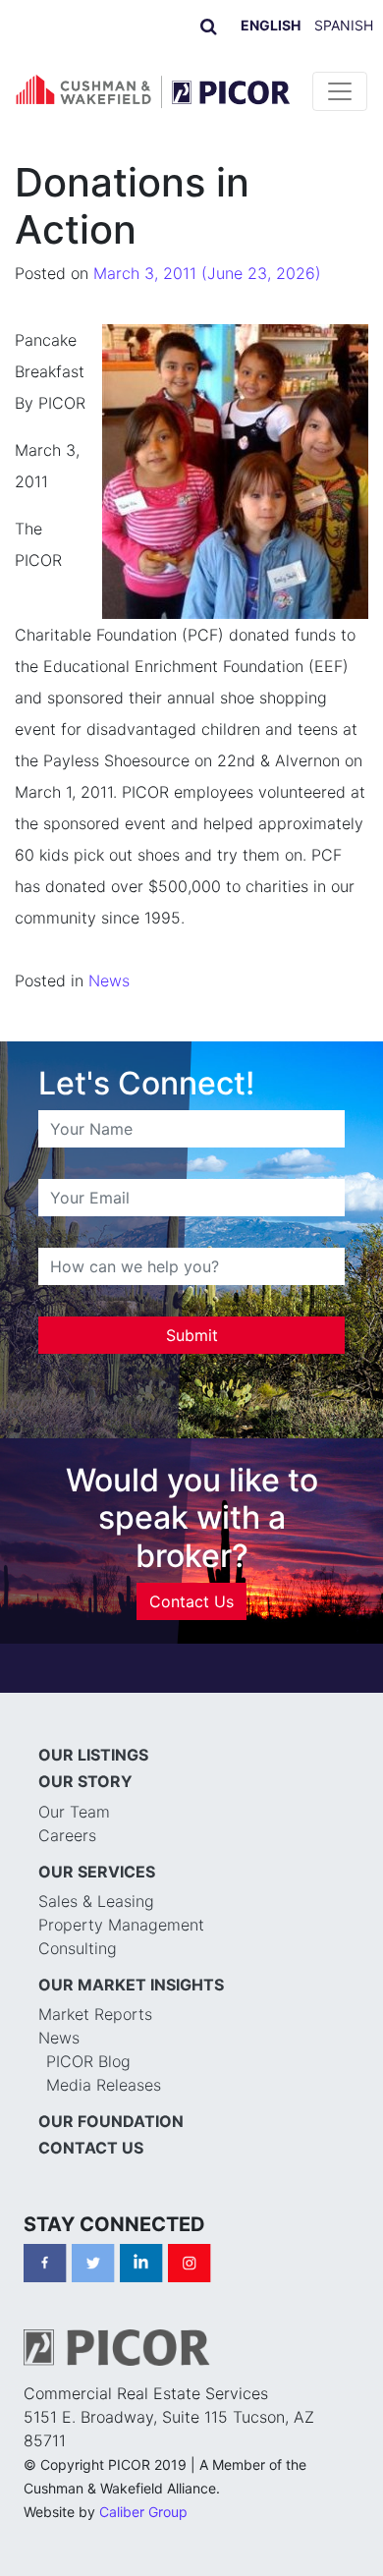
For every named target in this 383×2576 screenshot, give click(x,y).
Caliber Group (143, 2512)
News (109, 980)
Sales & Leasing (96, 1901)
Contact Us (191, 1601)
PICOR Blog (88, 2061)
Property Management (121, 1925)
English (271, 25)
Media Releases (104, 2085)
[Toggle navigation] (340, 91)
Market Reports (95, 2014)
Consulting (78, 1948)
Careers (67, 1835)
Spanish (344, 25)
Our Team (74, 1812)
